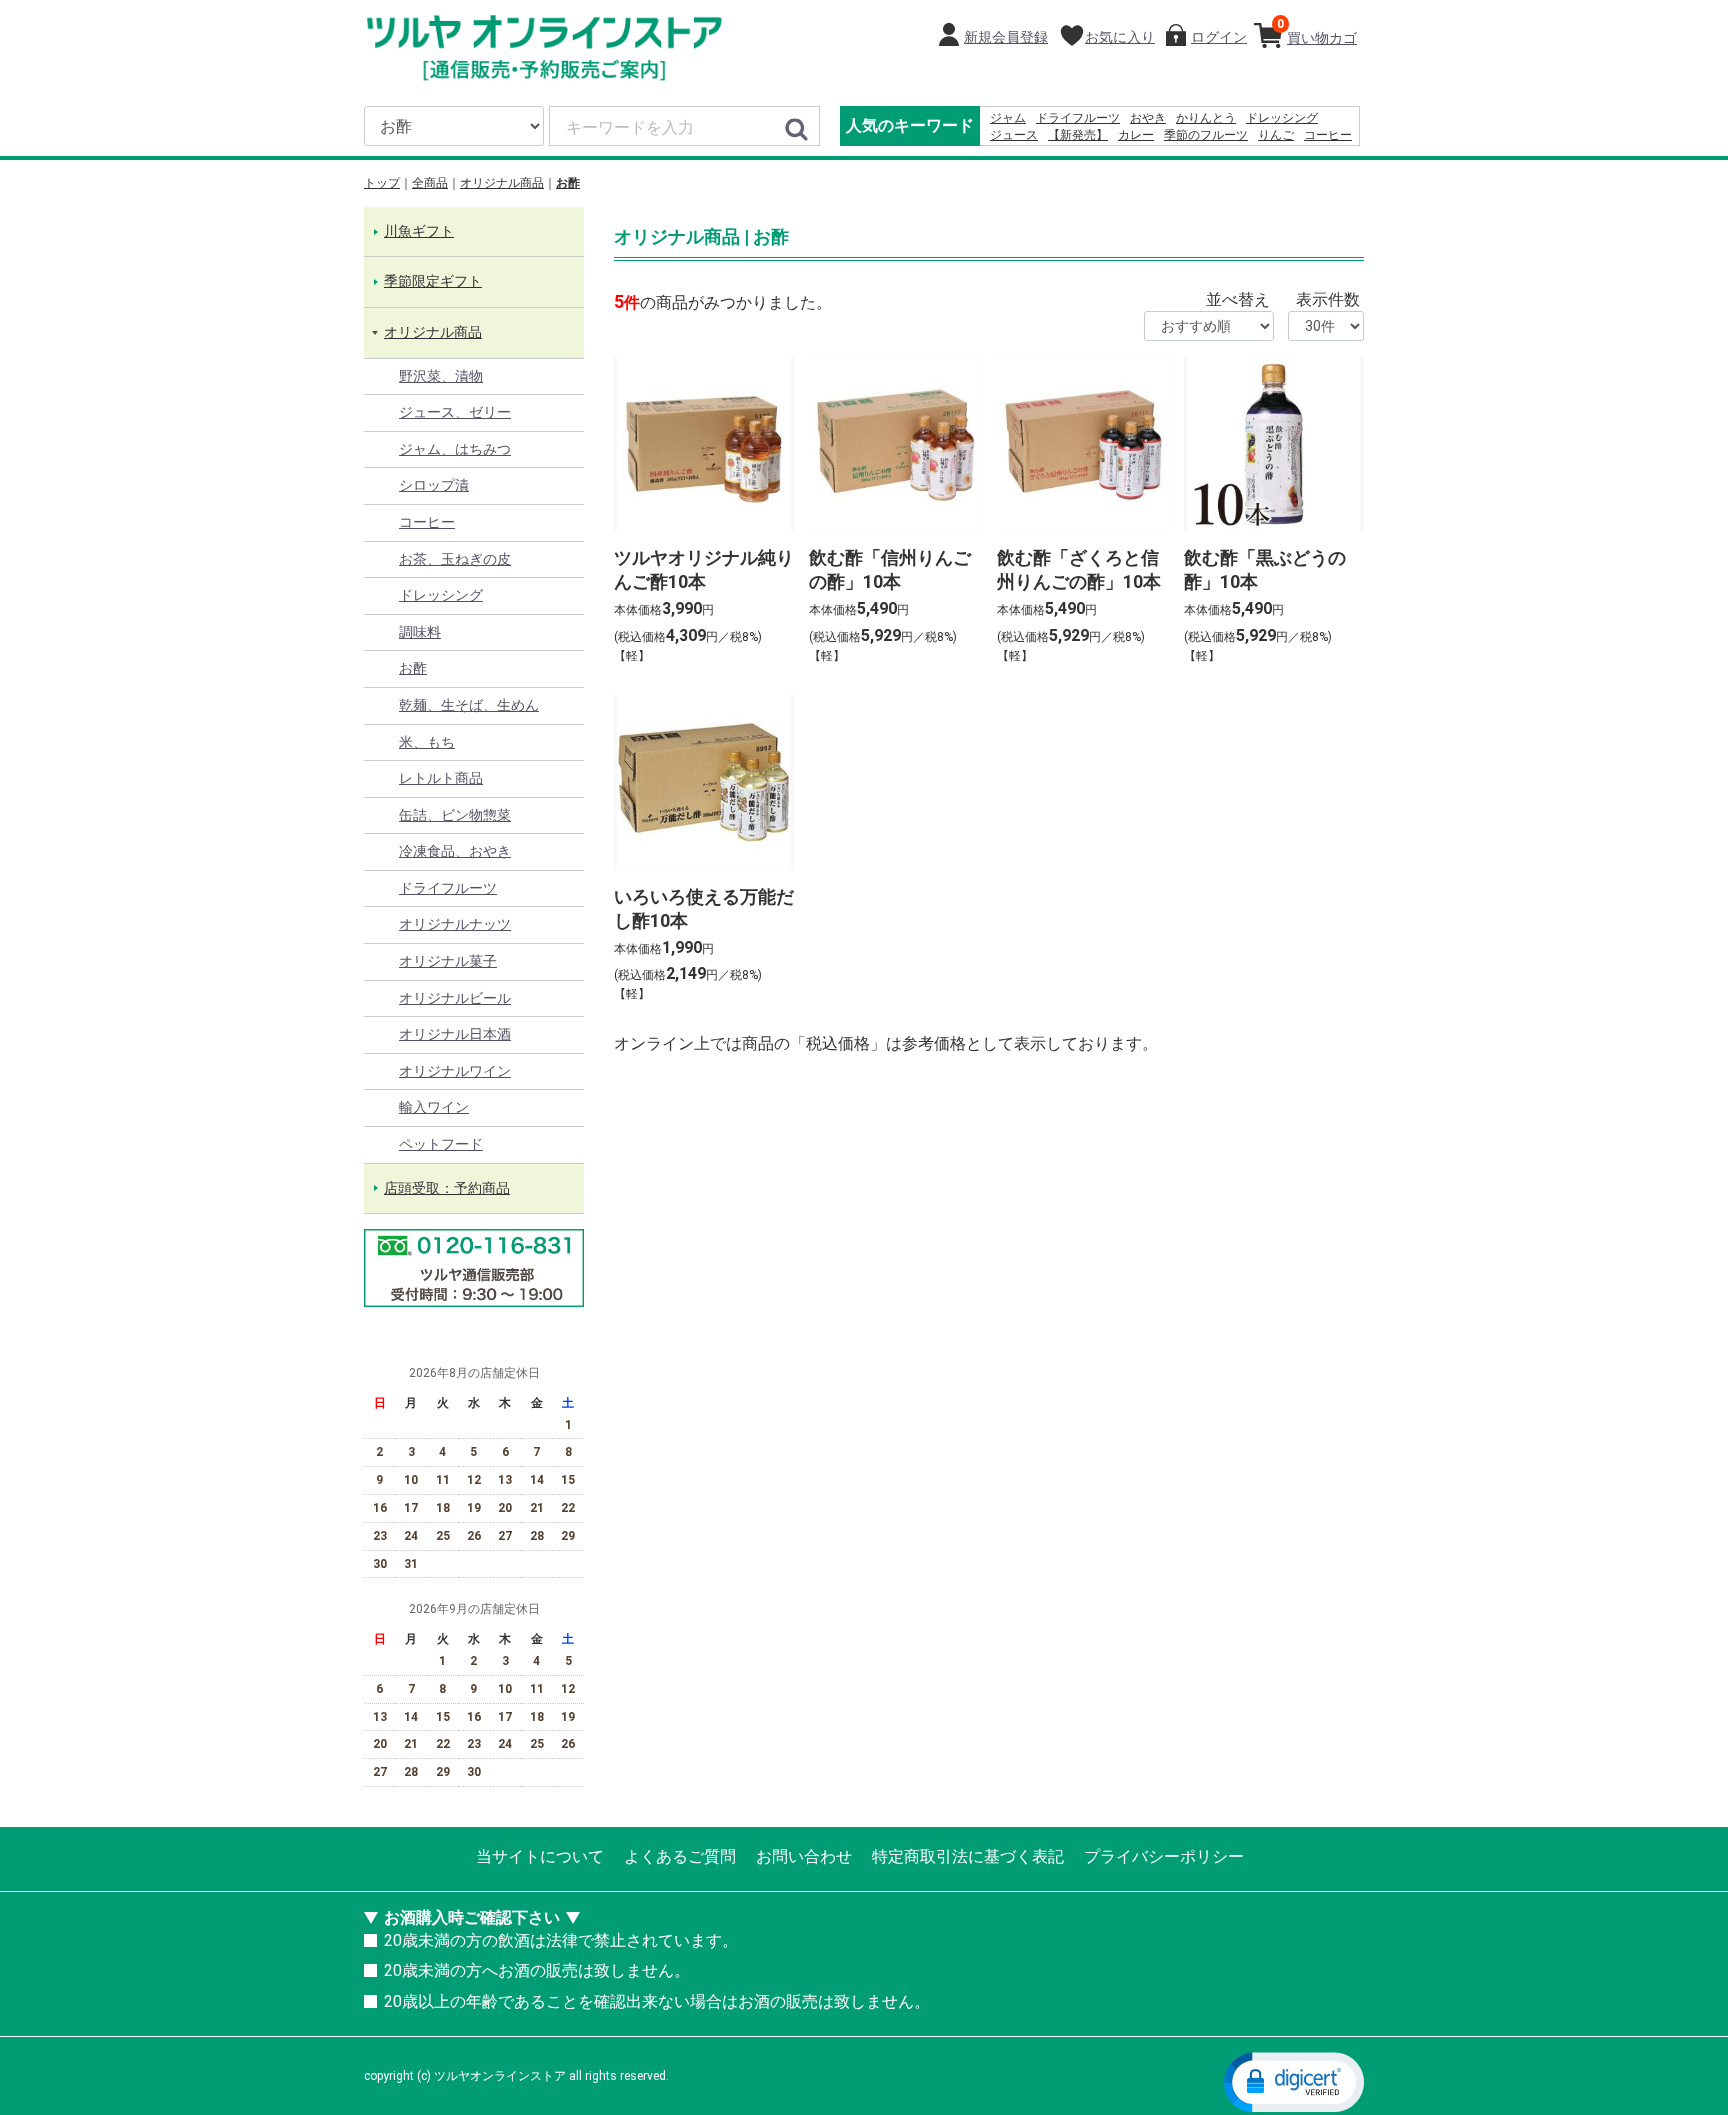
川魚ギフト (419, 231)
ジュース (1014, 135)
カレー (1136, 135)
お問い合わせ (804, 1856)
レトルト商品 (441, 778)
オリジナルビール (455, 998)
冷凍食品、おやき (455, 852)
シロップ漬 (434, 486)
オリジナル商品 (502, 183)
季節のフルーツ (1206, 135)
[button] (1294, 2081)
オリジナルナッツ (455, 925)
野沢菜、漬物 (441, 376)
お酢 (568, 183)
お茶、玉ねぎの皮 (455, 559)
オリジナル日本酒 (455, 1035)
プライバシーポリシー (1164, 1856)
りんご (1276, 135)
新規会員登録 (1006, 37)
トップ (382, 183)
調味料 (420, 632)
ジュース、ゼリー (455, 412)
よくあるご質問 (680, 1856)
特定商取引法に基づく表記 (968, 1856)
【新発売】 (1078, 135)
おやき (1148, 118)
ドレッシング (1282, 118)
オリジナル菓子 (448, 961)
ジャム (1008, 118)
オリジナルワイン (455, 1071)
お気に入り (1120, 37)
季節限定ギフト (433, 282)
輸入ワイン (434, 1108)
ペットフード (441, 1144)
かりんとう (1206, 118)
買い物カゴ (1317, 31)
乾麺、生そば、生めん (469, 705)
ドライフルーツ (1078, 118)
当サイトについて (540, 1856)
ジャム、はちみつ (455, 449)
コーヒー (1328, 135)
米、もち (427, 742)
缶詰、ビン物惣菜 (455, 815)
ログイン (1219, 37)
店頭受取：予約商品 (447, 1188)
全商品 (430, 183)
